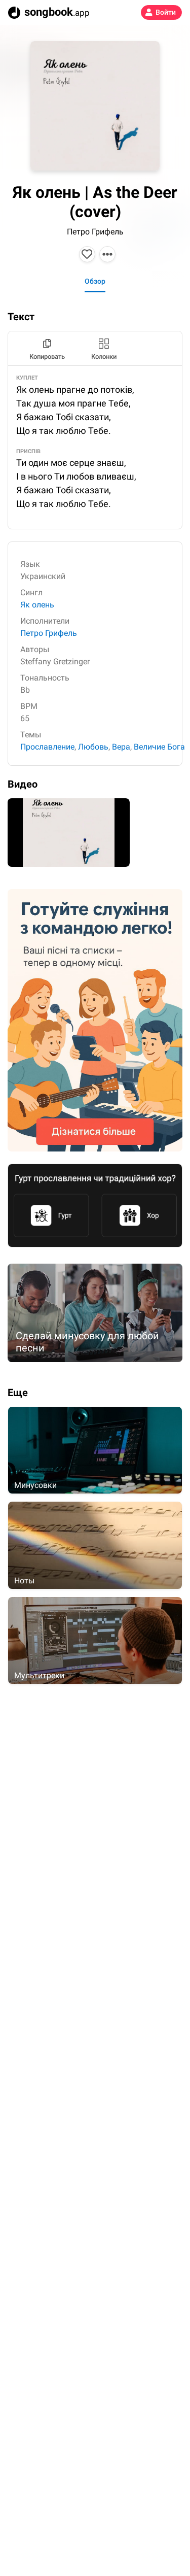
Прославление (47, 747)
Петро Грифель (95, 232)
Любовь (93, 747)
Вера (121, 747)
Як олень (37, 605)
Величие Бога (159, 747)
